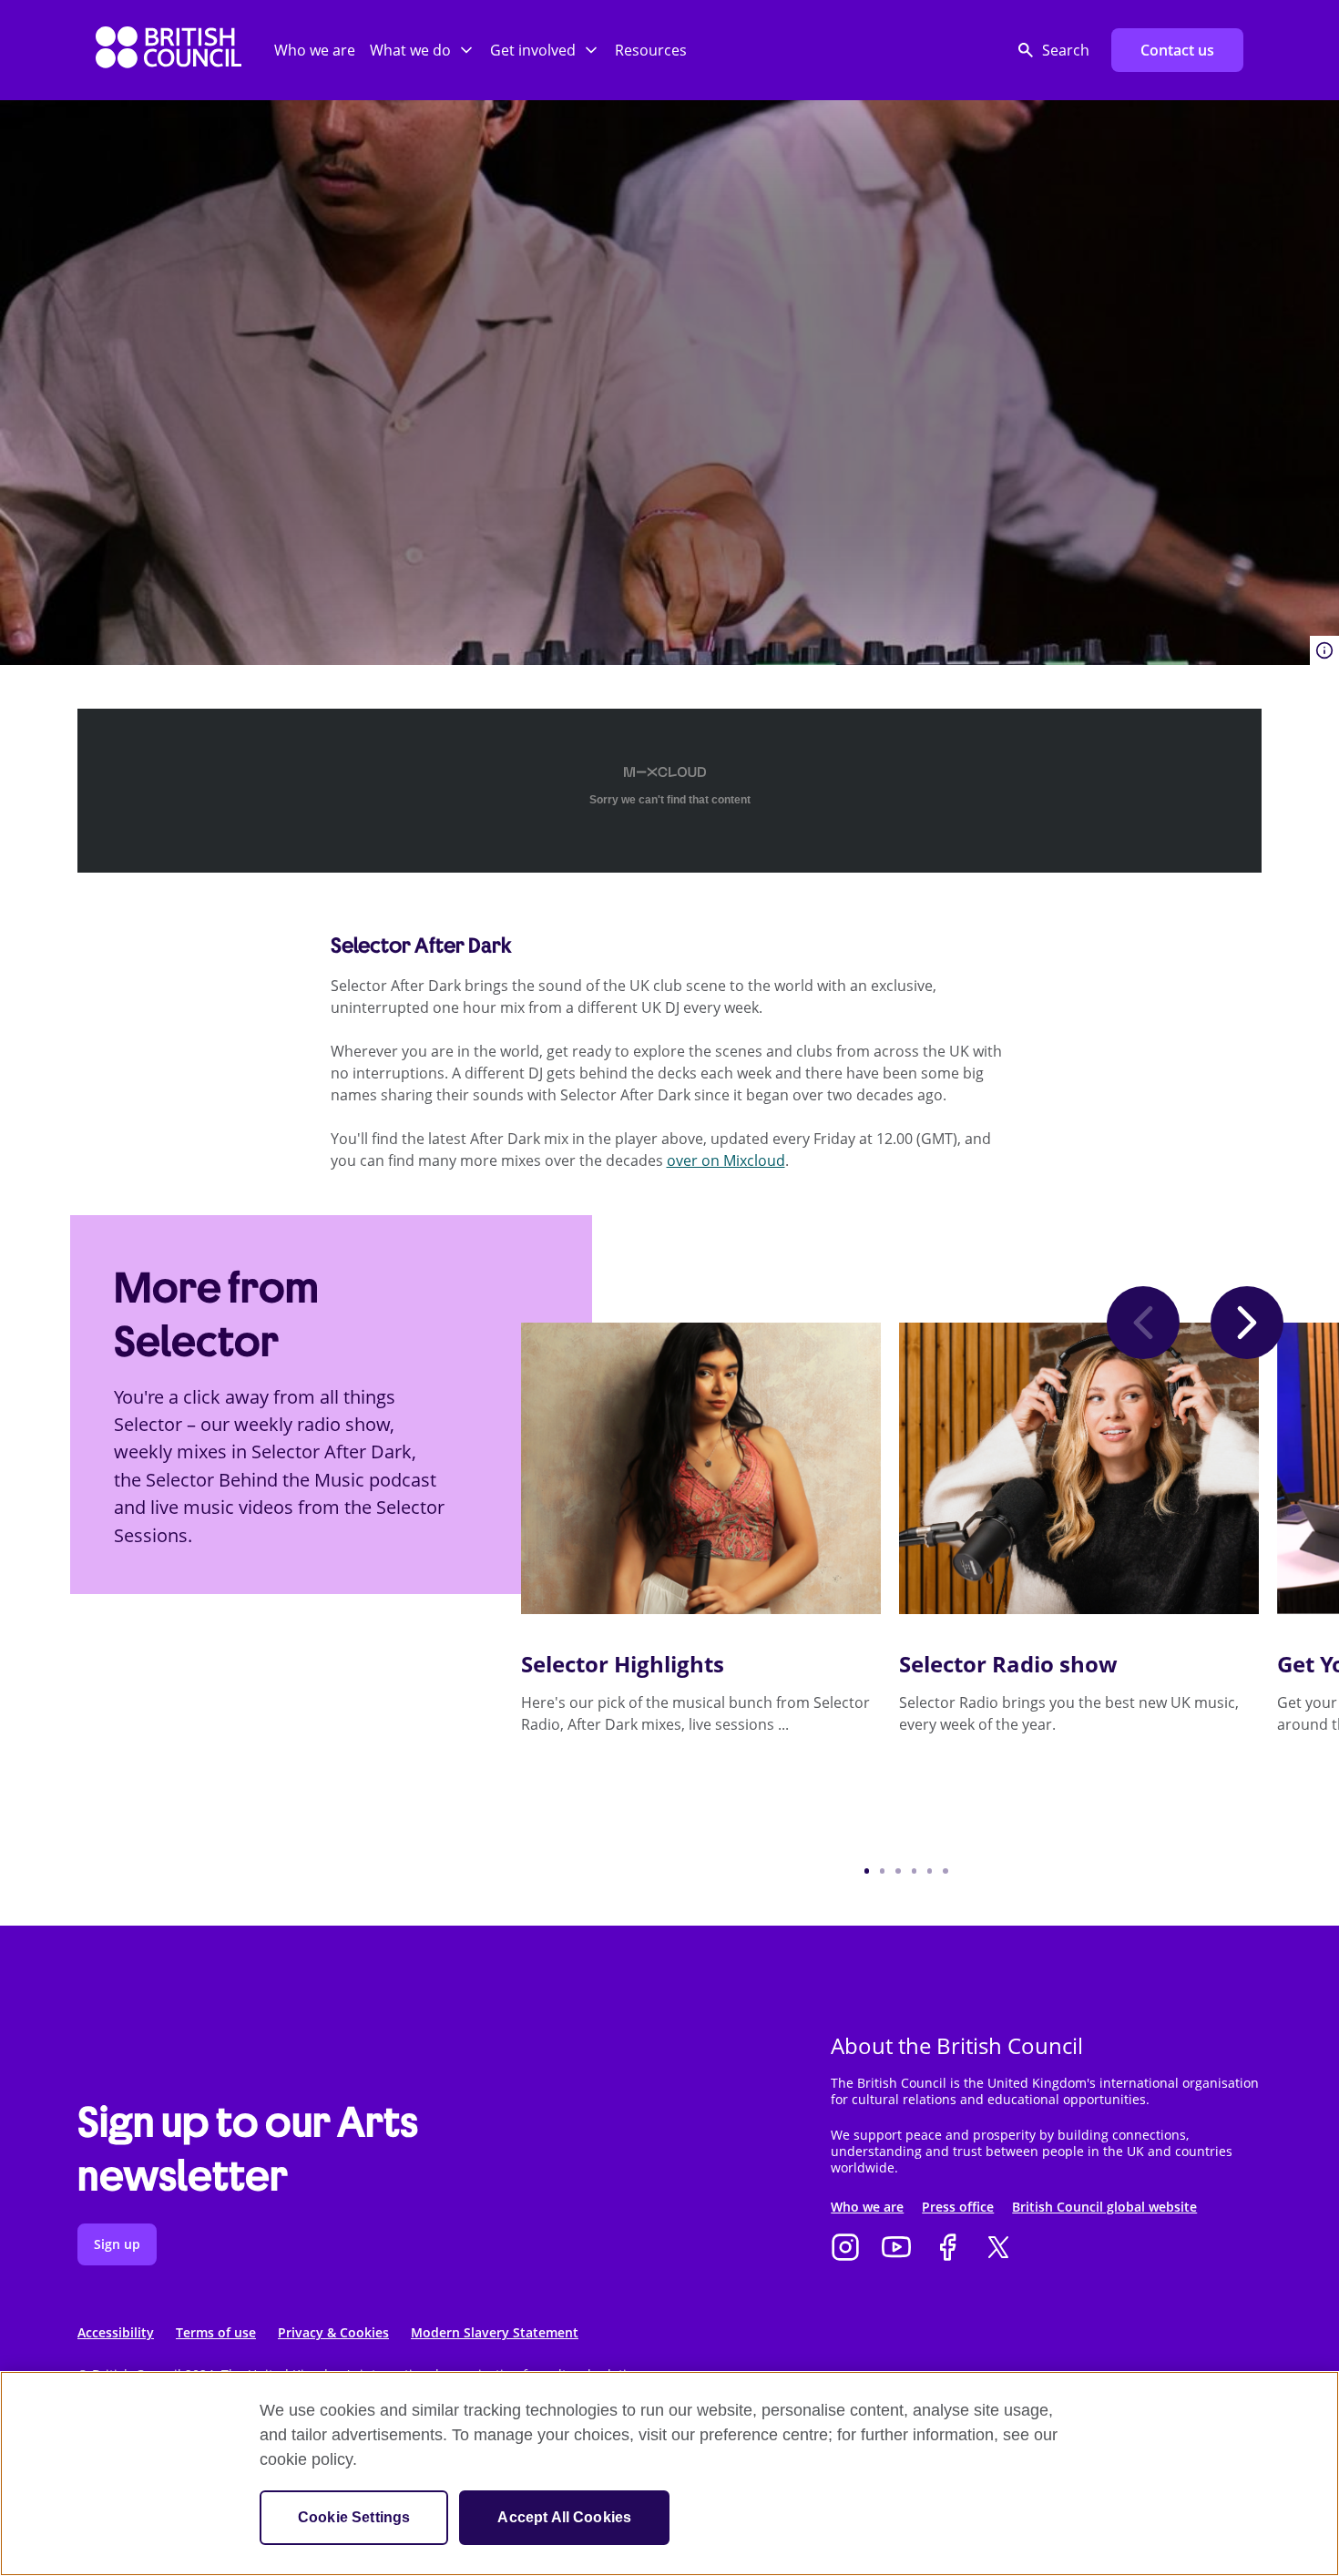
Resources (651, 50)
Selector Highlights (623, 1664)
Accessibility (116, 2332)
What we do (410, 50)
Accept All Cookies (564, 2517)
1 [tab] (867, 1871)
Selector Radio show (1008, 1664)
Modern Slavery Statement (495, 2332)
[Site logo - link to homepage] (169, 51)
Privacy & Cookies (333, 2332)
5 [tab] (930, 1871)
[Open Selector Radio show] (1079, 1468)
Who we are (315, 50)
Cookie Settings (354, 2517)
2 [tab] (882, 1871)
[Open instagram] (845, 2249)
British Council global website (1104, 2207)
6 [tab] (945, 1871)
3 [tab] (898, 1871)
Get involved (533, 50)
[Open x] (998, 2249)
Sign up (117, 2244)
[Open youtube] (896, 2249)
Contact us (1177, 50)
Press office (958, 2207)
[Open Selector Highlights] (701, 1468)
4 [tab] (914, 1871)
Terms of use (216, 2332)
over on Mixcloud (726, 1160)
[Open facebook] (947, 2249)
